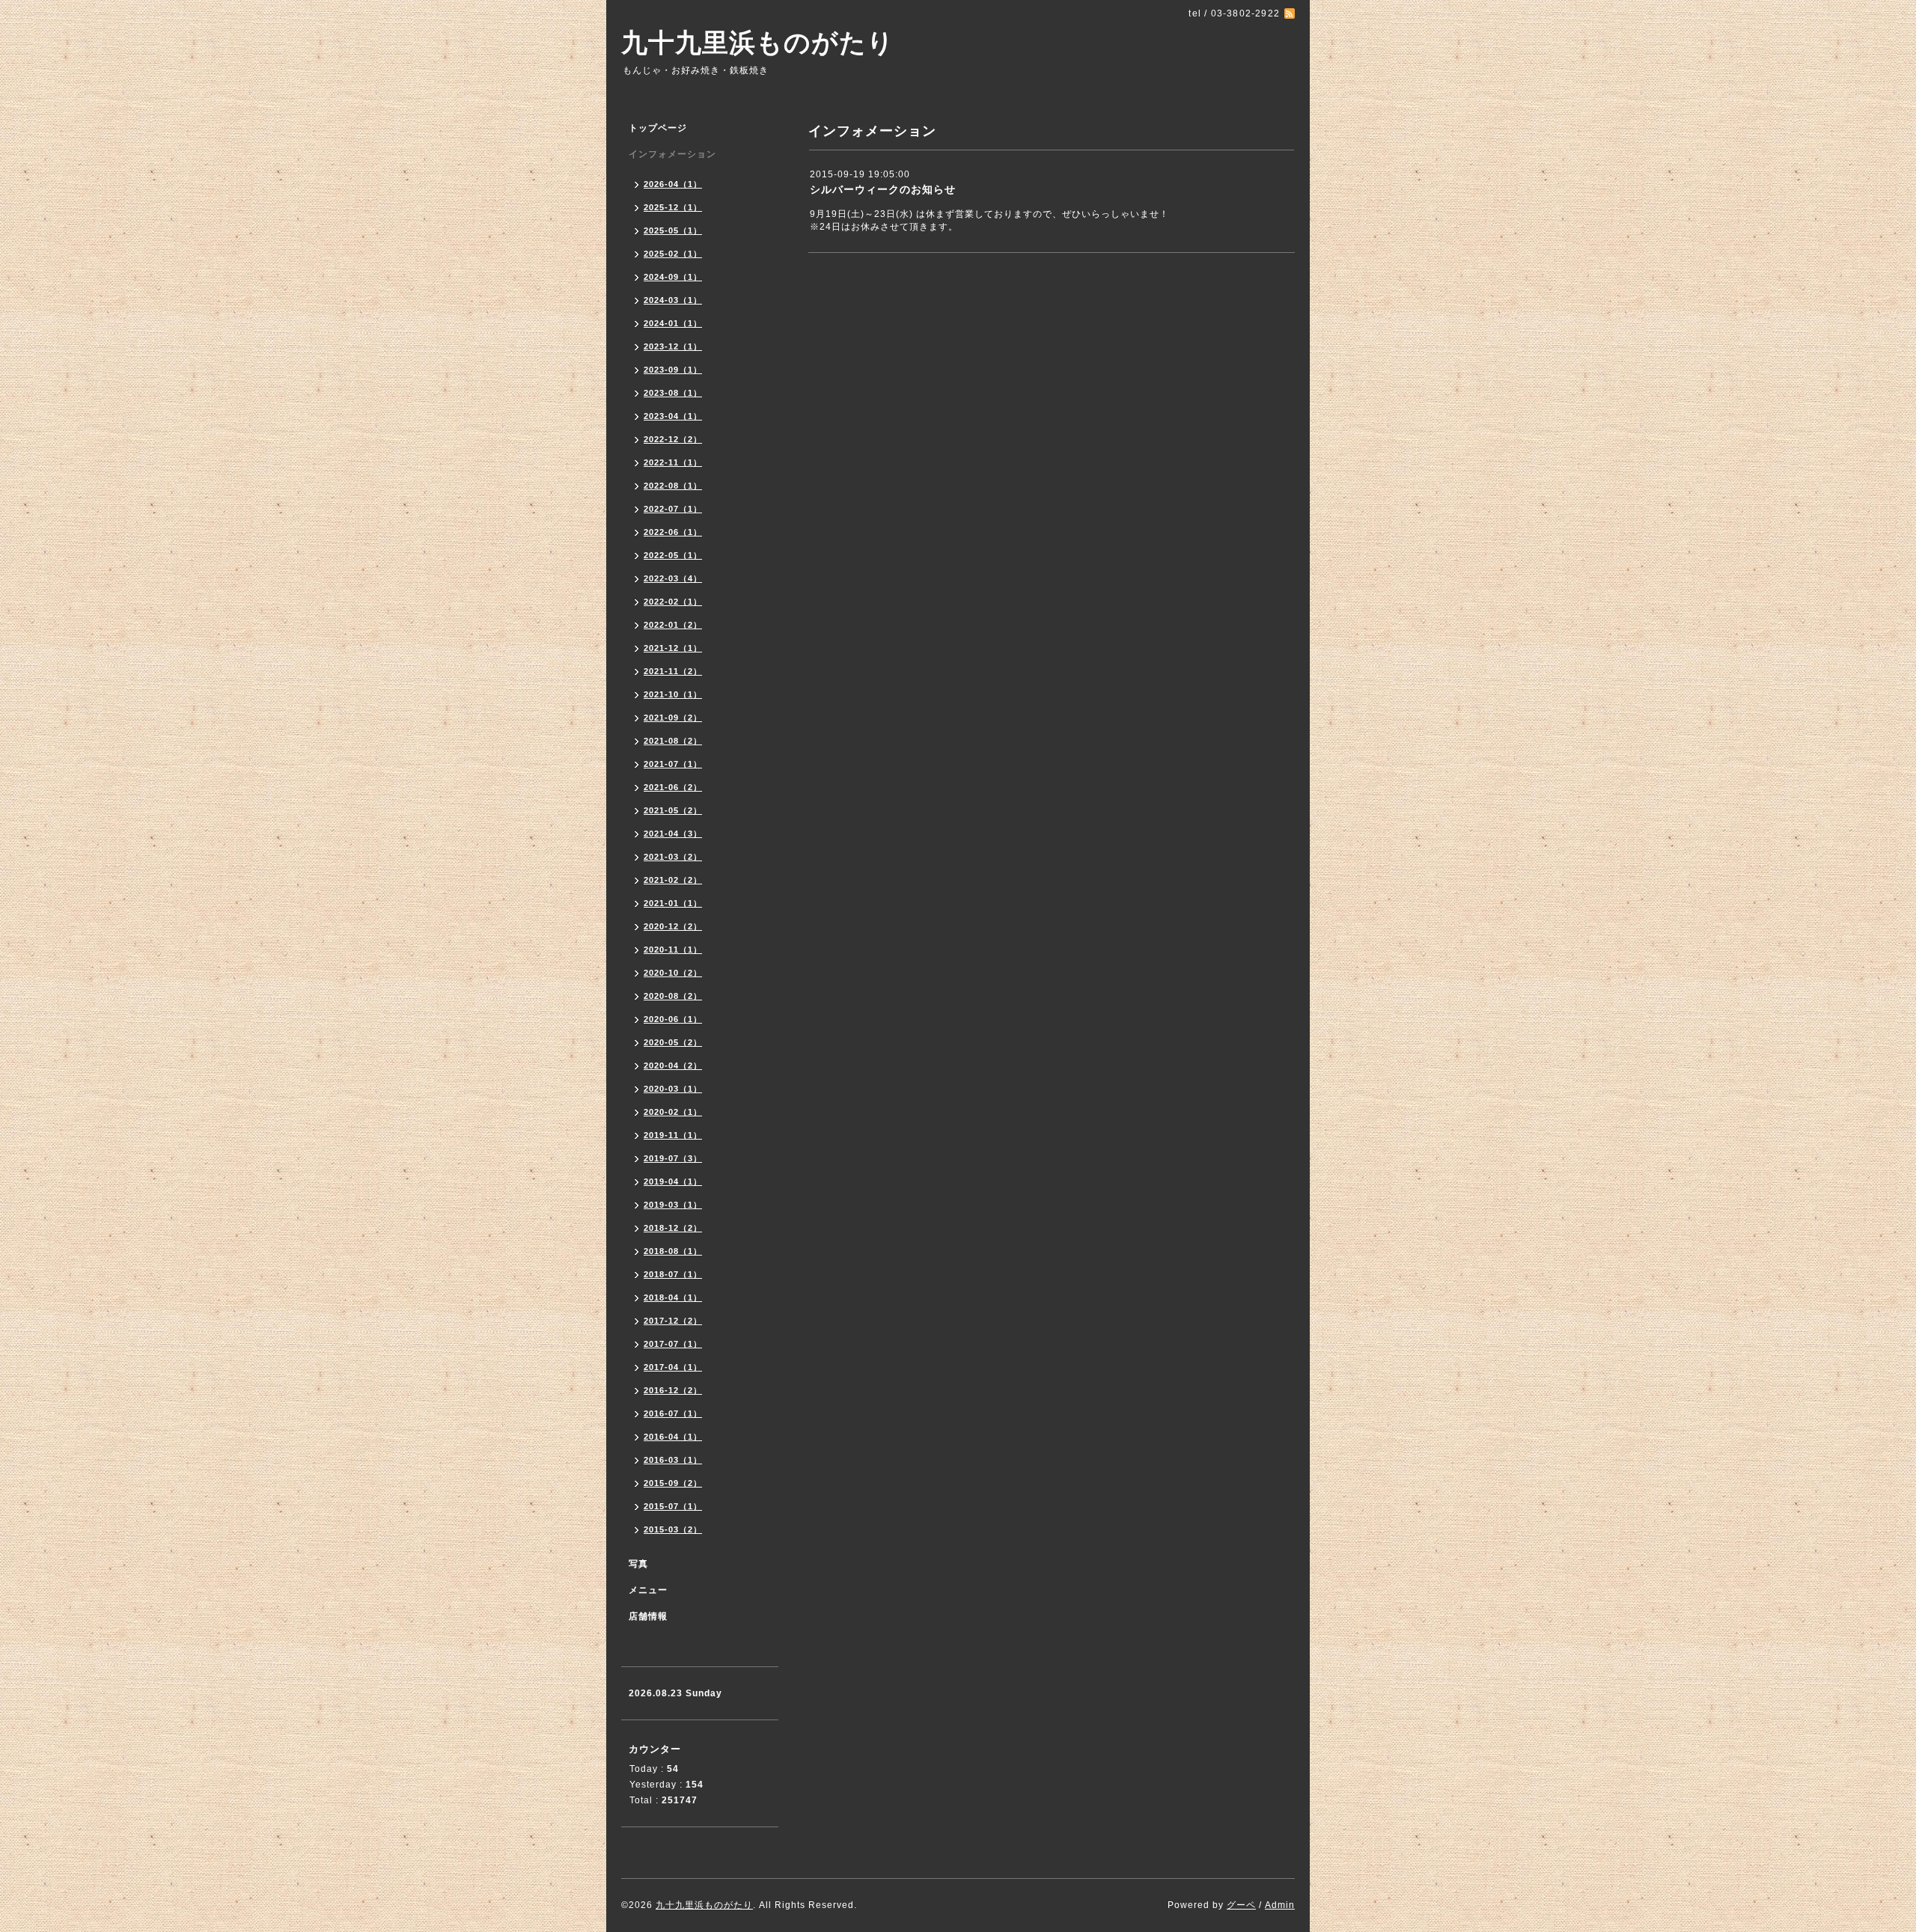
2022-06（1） (673, 532)
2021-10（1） (673, 694)
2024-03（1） (673, 300)
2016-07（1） (673, 1413)
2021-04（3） (673, 834)
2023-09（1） (673, 370)
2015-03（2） (673, 1529)
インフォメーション (672, 154)
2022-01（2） (673, 625)
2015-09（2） (673, 1483)
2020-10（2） (673, 973)
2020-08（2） (673, 996)
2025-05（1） (673, 230)
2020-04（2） (673, 1066)
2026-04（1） (673, 184)
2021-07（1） (673, 764)
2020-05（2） (673, 1042)
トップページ (658, 128)
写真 (638, 1564)
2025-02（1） (673, 254)
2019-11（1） (673, 1135)
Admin (1280, 1905)
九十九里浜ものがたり (758, 42)
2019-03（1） (673, 1205)
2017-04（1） (673, 1367)
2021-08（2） (673, 741)
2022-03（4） (673, 578)
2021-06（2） (673, 787)
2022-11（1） (673, 462)
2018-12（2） (673, 1228)
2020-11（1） (673, 950)
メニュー (648, 1590)
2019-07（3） (673, 1158)
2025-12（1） (673, 207)
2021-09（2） (673, 718)
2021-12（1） (673, 648)
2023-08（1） (673, 393)
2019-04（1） (673, 1181)
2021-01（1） (673, 903)
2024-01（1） (673, 323)
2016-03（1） (673, 1460)
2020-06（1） (673, 1019)
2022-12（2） (673, 439)
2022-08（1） (673, 486)
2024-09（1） (673, 277)
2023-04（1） (673, 416)
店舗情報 (648, 1616)
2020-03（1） (673, 1089)
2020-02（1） (673, 1112)
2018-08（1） (673, 1251)
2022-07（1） (673, 509)
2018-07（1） (673, 1274)
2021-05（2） (673, 810)
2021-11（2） (673, 671)
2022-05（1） (673, 555)
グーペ (1241, 1905)
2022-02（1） (673, 602)
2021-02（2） (673, 880)
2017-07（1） (673, 1344)
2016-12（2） (673, 1390)
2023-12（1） (673, 346)
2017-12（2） (673, 1321)
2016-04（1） (673, 1437)
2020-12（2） (673, 926)
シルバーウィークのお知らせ (883, 189)
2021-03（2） (673, 857)
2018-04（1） (673, 1297)
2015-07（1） (673, 1506)
